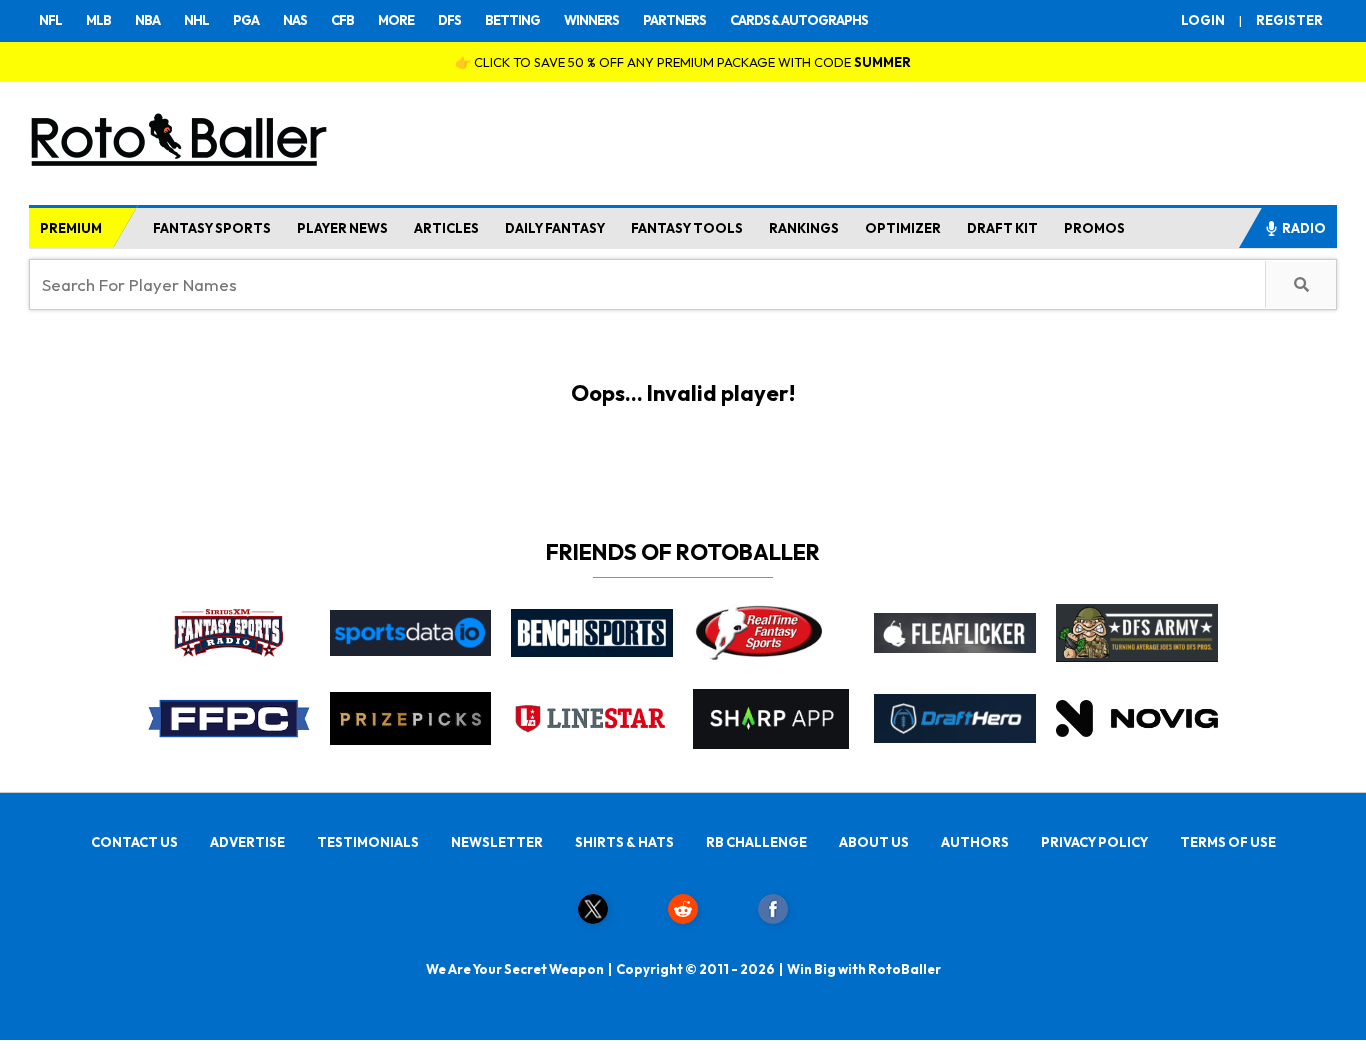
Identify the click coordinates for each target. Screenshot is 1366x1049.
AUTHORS (975, 842)
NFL (50, 20)
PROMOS (1094, 228)
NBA (147, 20)
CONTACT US (134, 842)
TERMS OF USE (1228, 842)
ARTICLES (446, 228)
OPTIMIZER (903, 228)
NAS (295, 20)
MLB (98, 20)
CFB (342, 20)
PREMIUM (71, 228)
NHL (196, 20)
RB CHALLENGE (756, 842)
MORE (396, 20)
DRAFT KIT (1002, 228)
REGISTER (1289, 20)
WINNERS (591, 20)
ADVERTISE (247, 842)
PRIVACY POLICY (1094, 842)
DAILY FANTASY (555, 228)
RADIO (1304, 228)
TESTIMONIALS (368, 842)
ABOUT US (874, 842)
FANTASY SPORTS (212, 228)
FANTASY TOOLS (687, 228)
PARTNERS (674, 20)
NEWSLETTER (497, 842)
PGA (246, 20)
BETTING (512, 20)
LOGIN (1203, 20)
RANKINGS (804, 228)
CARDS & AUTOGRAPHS (799, 20)
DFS (449, 20)
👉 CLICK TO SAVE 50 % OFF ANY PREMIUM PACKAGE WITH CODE (683, 62)
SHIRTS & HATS (624, 842)
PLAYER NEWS (342, 228)
